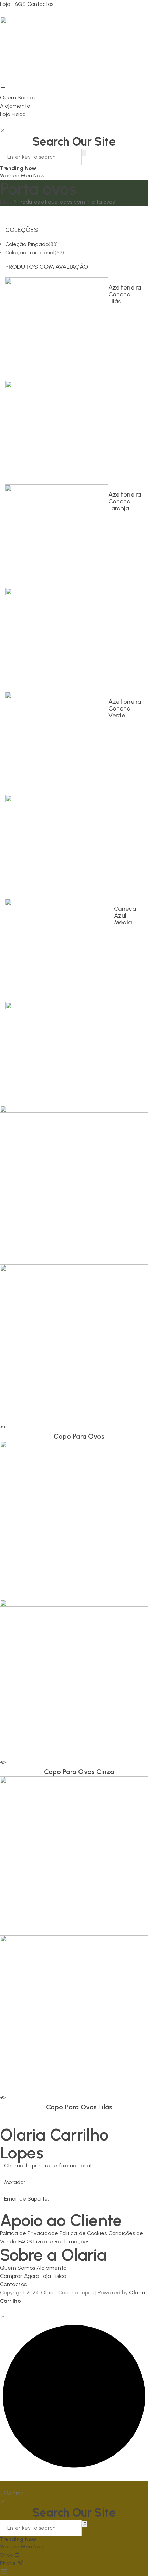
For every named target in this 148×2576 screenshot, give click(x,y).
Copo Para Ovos (79, 1436)
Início (6, 202)
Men (27, 175)
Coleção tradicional (30, 252)
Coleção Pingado (27, 244)
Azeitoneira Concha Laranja (125, 501)
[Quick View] (3, 1427)
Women (10, 175)
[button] (11, 2485)
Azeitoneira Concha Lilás (125, 294)
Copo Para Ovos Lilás (79, 2107)
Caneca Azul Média (125, 915)
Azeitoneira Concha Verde (125, 708)
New (39, 175)
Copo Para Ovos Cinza (79, 1772)
